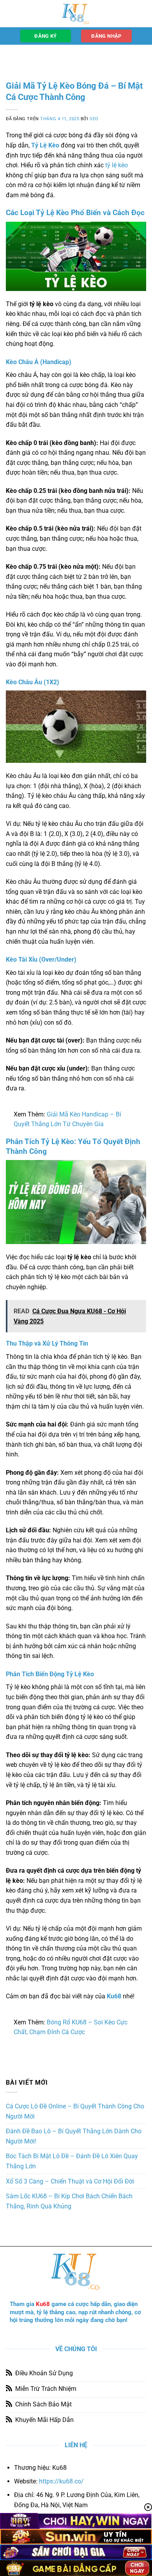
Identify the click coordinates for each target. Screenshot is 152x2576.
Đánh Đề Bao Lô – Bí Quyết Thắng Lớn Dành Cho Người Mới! (74, 2136)
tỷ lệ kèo (117, 165)
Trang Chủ (19, 57)
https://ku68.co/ (61, 2481)
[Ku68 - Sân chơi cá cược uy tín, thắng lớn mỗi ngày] (76, 14)
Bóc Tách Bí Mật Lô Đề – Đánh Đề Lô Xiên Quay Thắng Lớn (72, 2161)
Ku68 (43, 2304)
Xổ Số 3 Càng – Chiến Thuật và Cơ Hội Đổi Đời (70, 2181)
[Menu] (11, 13)
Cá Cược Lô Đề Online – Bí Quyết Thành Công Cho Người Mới (75, 2111)
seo (94, 119)
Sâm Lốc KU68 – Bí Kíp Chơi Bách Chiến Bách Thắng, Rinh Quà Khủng (69, 2201)
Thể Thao (53, 57)
